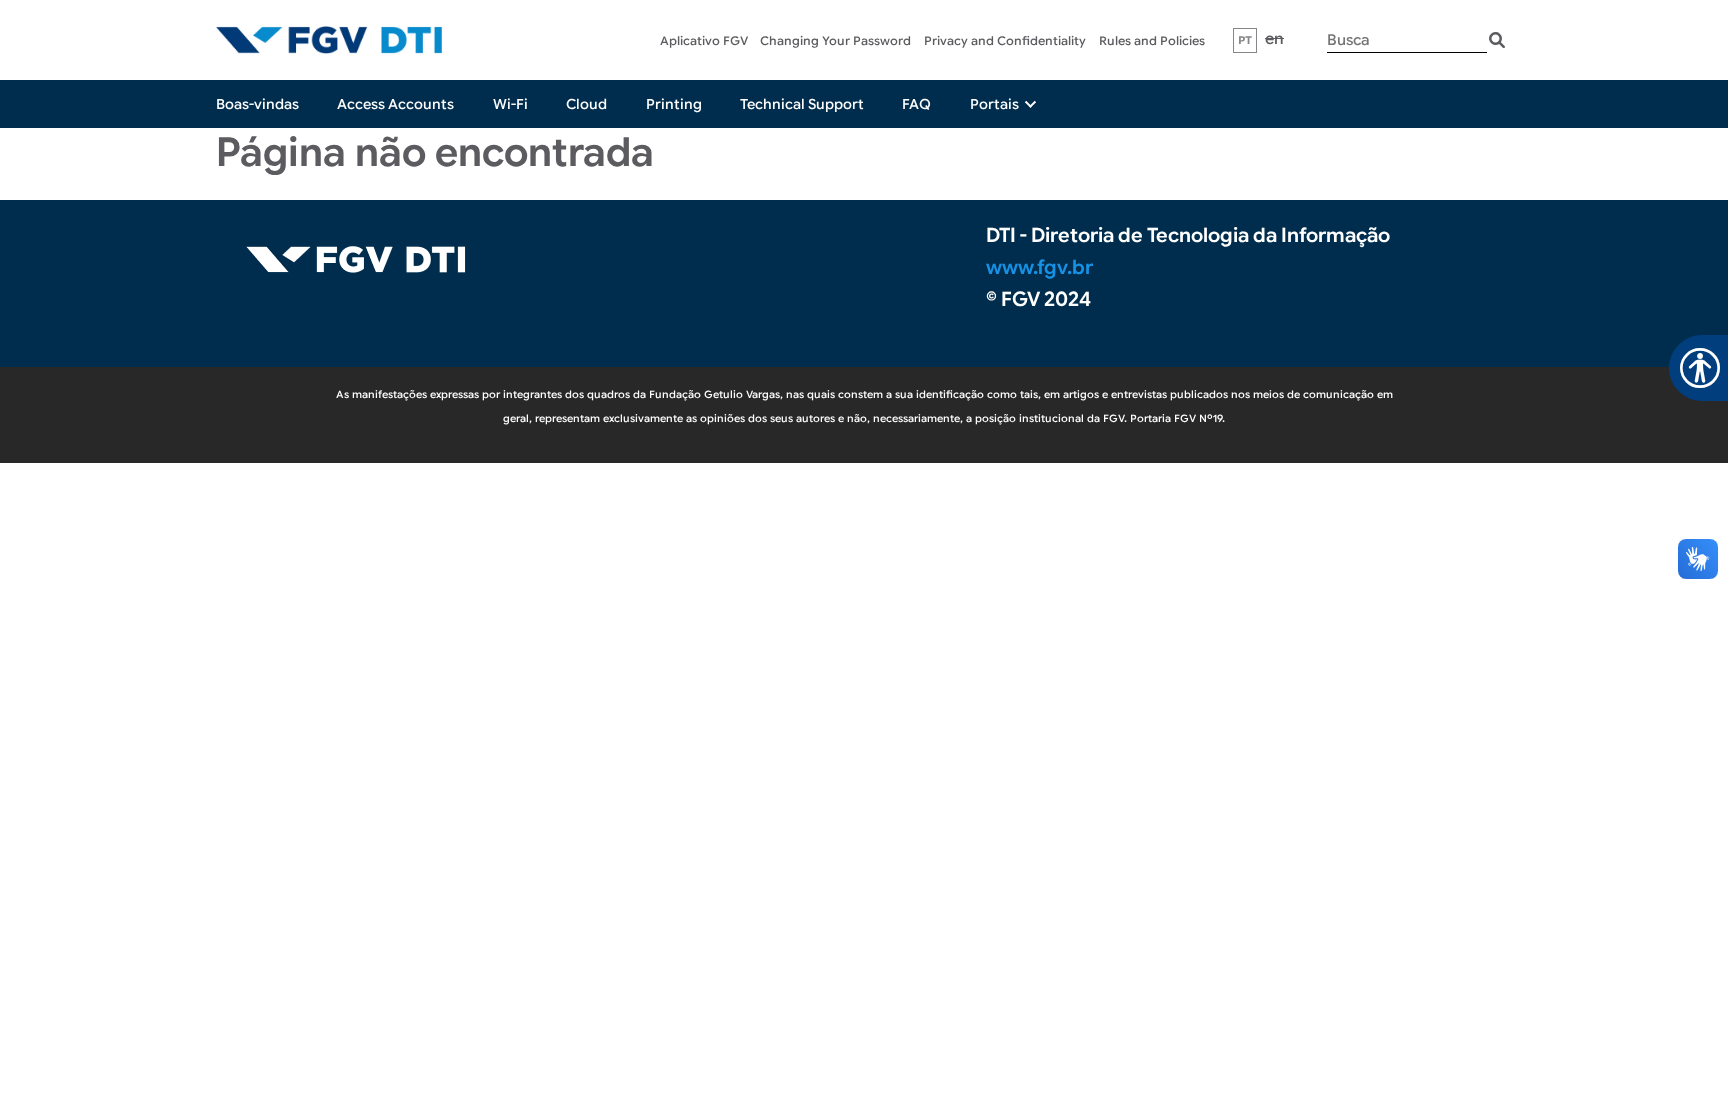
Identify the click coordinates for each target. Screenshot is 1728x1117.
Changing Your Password (835, 40)
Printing (674, 104)
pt (1245, 40)
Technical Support (802, 104)
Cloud (586, 104)
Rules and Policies (1152, 40)
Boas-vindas (257, 104)
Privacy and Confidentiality (1005, 40)
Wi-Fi (510, 104)
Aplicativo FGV (704, 40)
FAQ (916, 104)
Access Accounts (395, 104)
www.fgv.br (1039, 267)
